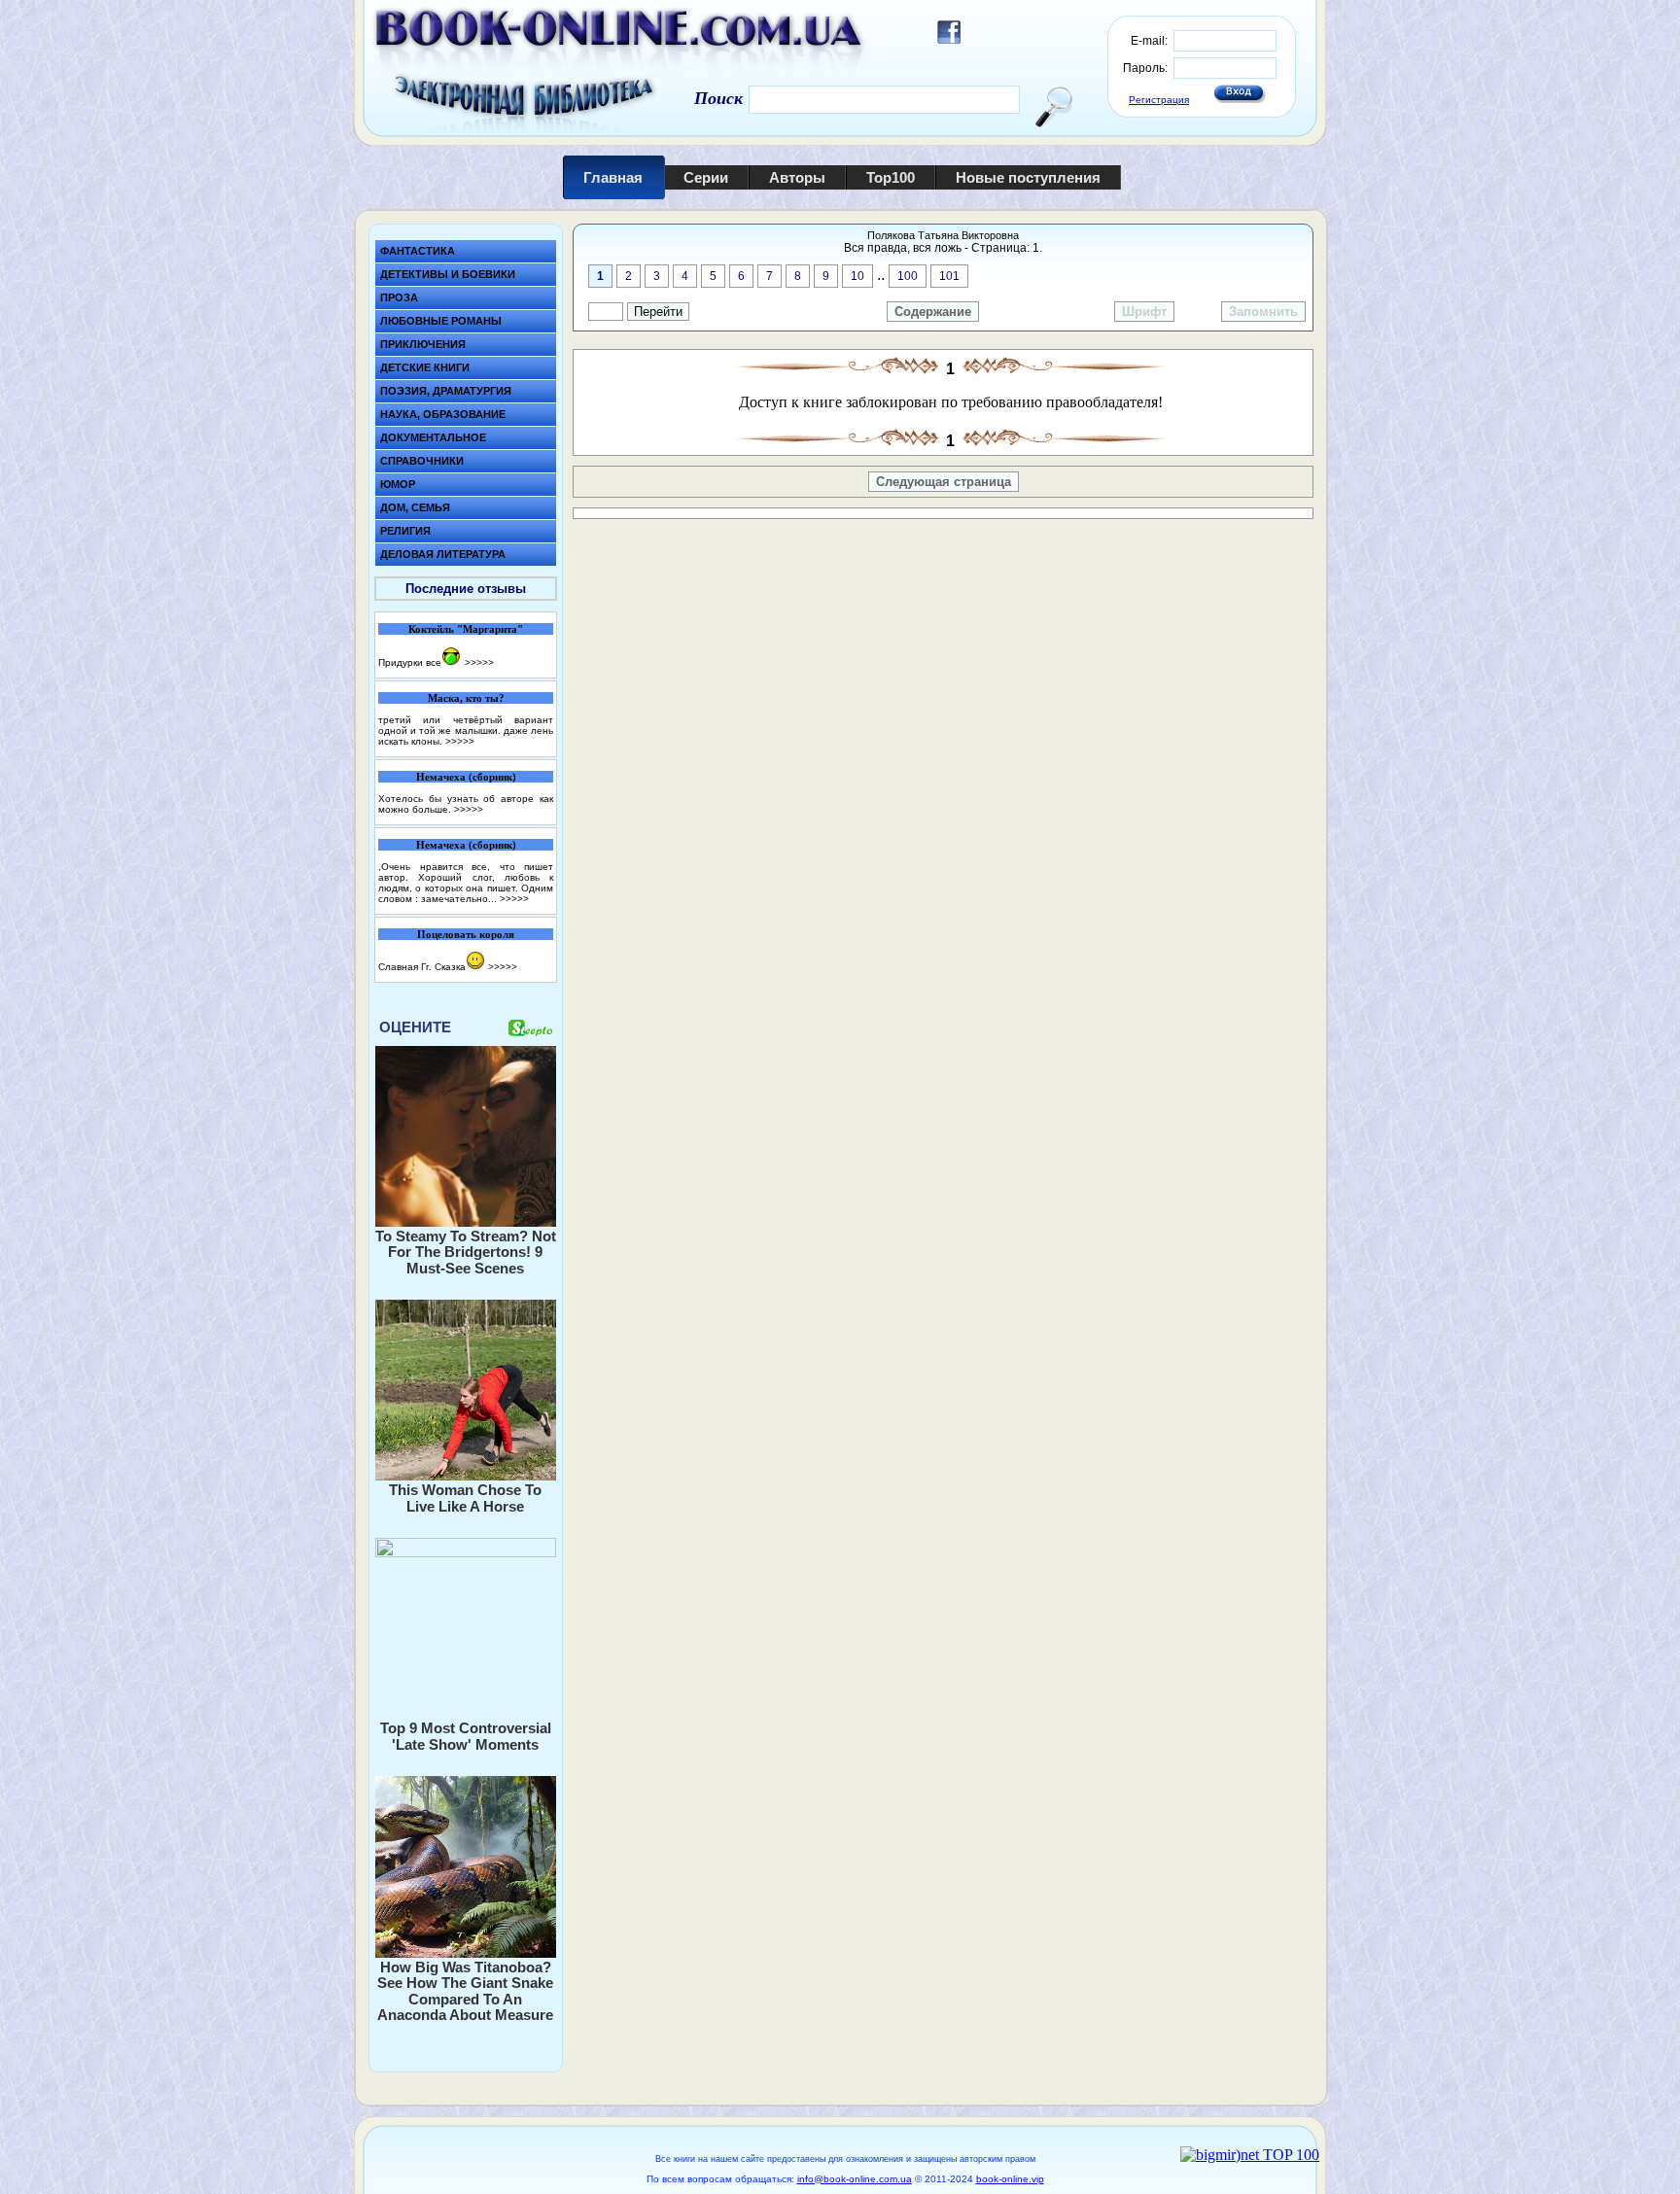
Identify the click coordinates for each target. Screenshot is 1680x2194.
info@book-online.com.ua (855, 2179)
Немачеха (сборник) (466, 777)
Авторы (797, 177)
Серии (706, 177)
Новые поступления (1028, 177)
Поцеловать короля (466, 934)
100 (908, 276)
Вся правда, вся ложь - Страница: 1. (943, 248)
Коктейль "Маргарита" (466, 629)
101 (949, 276)
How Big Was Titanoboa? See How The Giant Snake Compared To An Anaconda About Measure (465, 1991)
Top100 (891, 177)
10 (857, 276)
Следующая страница (944, 482)
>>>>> (479, 662)
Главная (613, 177)
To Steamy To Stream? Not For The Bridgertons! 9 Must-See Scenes (466, 1252)
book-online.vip (1010, 2179)
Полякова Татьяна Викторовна (943, 235)
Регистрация (1159, 100)
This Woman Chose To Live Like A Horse (465, 1498)
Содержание (933, 312)
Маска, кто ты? (466, 698)
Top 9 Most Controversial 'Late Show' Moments (466, 1736)
